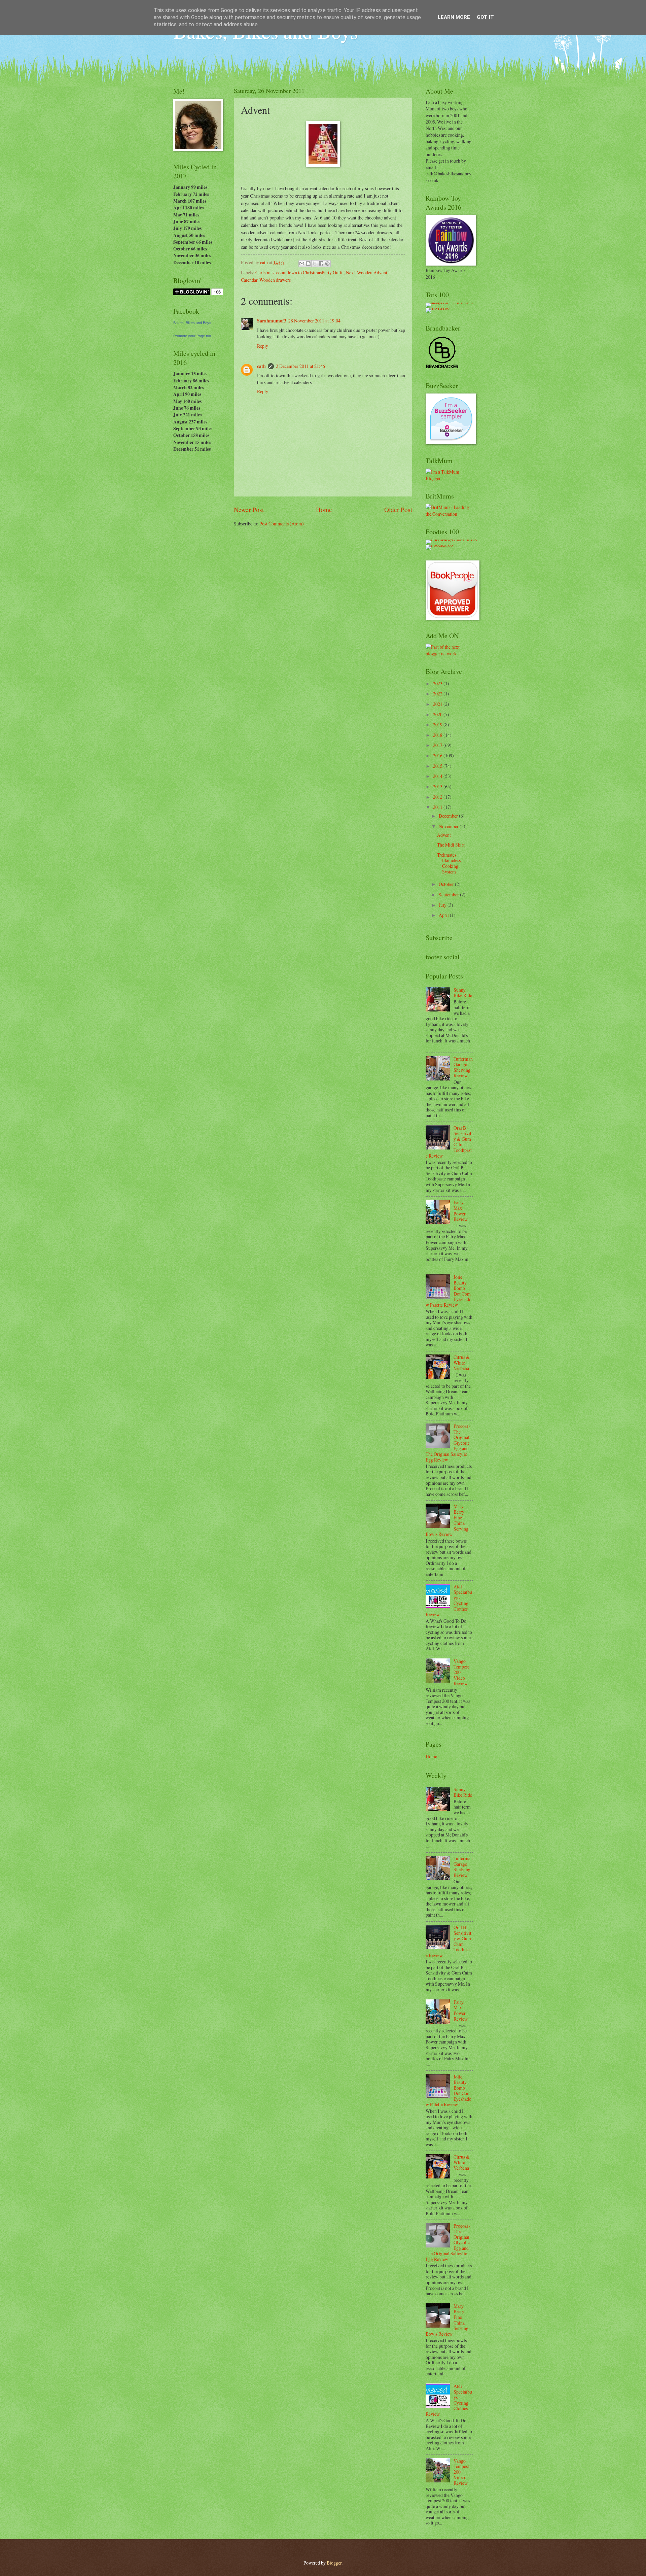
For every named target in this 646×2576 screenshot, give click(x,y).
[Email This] (302, 264)
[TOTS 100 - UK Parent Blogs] (453, 302)
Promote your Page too (192, 336)
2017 (438, 745)
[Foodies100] (439, 545)
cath (261, 366)
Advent (444, 835)
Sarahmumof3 (272, 321)
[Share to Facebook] (321, 264)
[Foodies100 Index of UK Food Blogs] (453, 539)
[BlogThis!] (308, 264)
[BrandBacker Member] (442, 368)
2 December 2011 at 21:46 (300, 366)
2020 (438, 714)
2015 (438, 766)
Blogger (334, 2563)
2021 (438, 704)
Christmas (265, 272)
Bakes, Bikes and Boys (192, 323)
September (449, 895)
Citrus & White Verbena (462, 1363)
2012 (438, 797)
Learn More (454, 17)
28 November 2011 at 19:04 (314, 321)
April (444, 915)
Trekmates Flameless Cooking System (449, 863)
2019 (438, 725)
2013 (438, 786)
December (449, 816)
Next (350, 272)
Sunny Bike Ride (463, 993)
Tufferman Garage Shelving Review (463, 1067)
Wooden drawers (275, 280)
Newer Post (249, 509)
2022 (438, 694)
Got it (485, 17)
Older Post (398, 509)
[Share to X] (315, 264)
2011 (438, 807)
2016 (438, 755)
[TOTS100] (438, 308)
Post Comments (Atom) (282, 524)
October (447, 884)
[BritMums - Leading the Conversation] (449, 514)
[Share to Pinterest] (327, 264)
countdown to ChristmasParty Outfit (310, 272)
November (449, 826)
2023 (438, 683)
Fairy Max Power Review (461, 1211)
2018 (438, 735)
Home (324, 509)
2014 (438, 776)
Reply (263, 346)
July (443, 905)
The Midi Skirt (451, 845)
